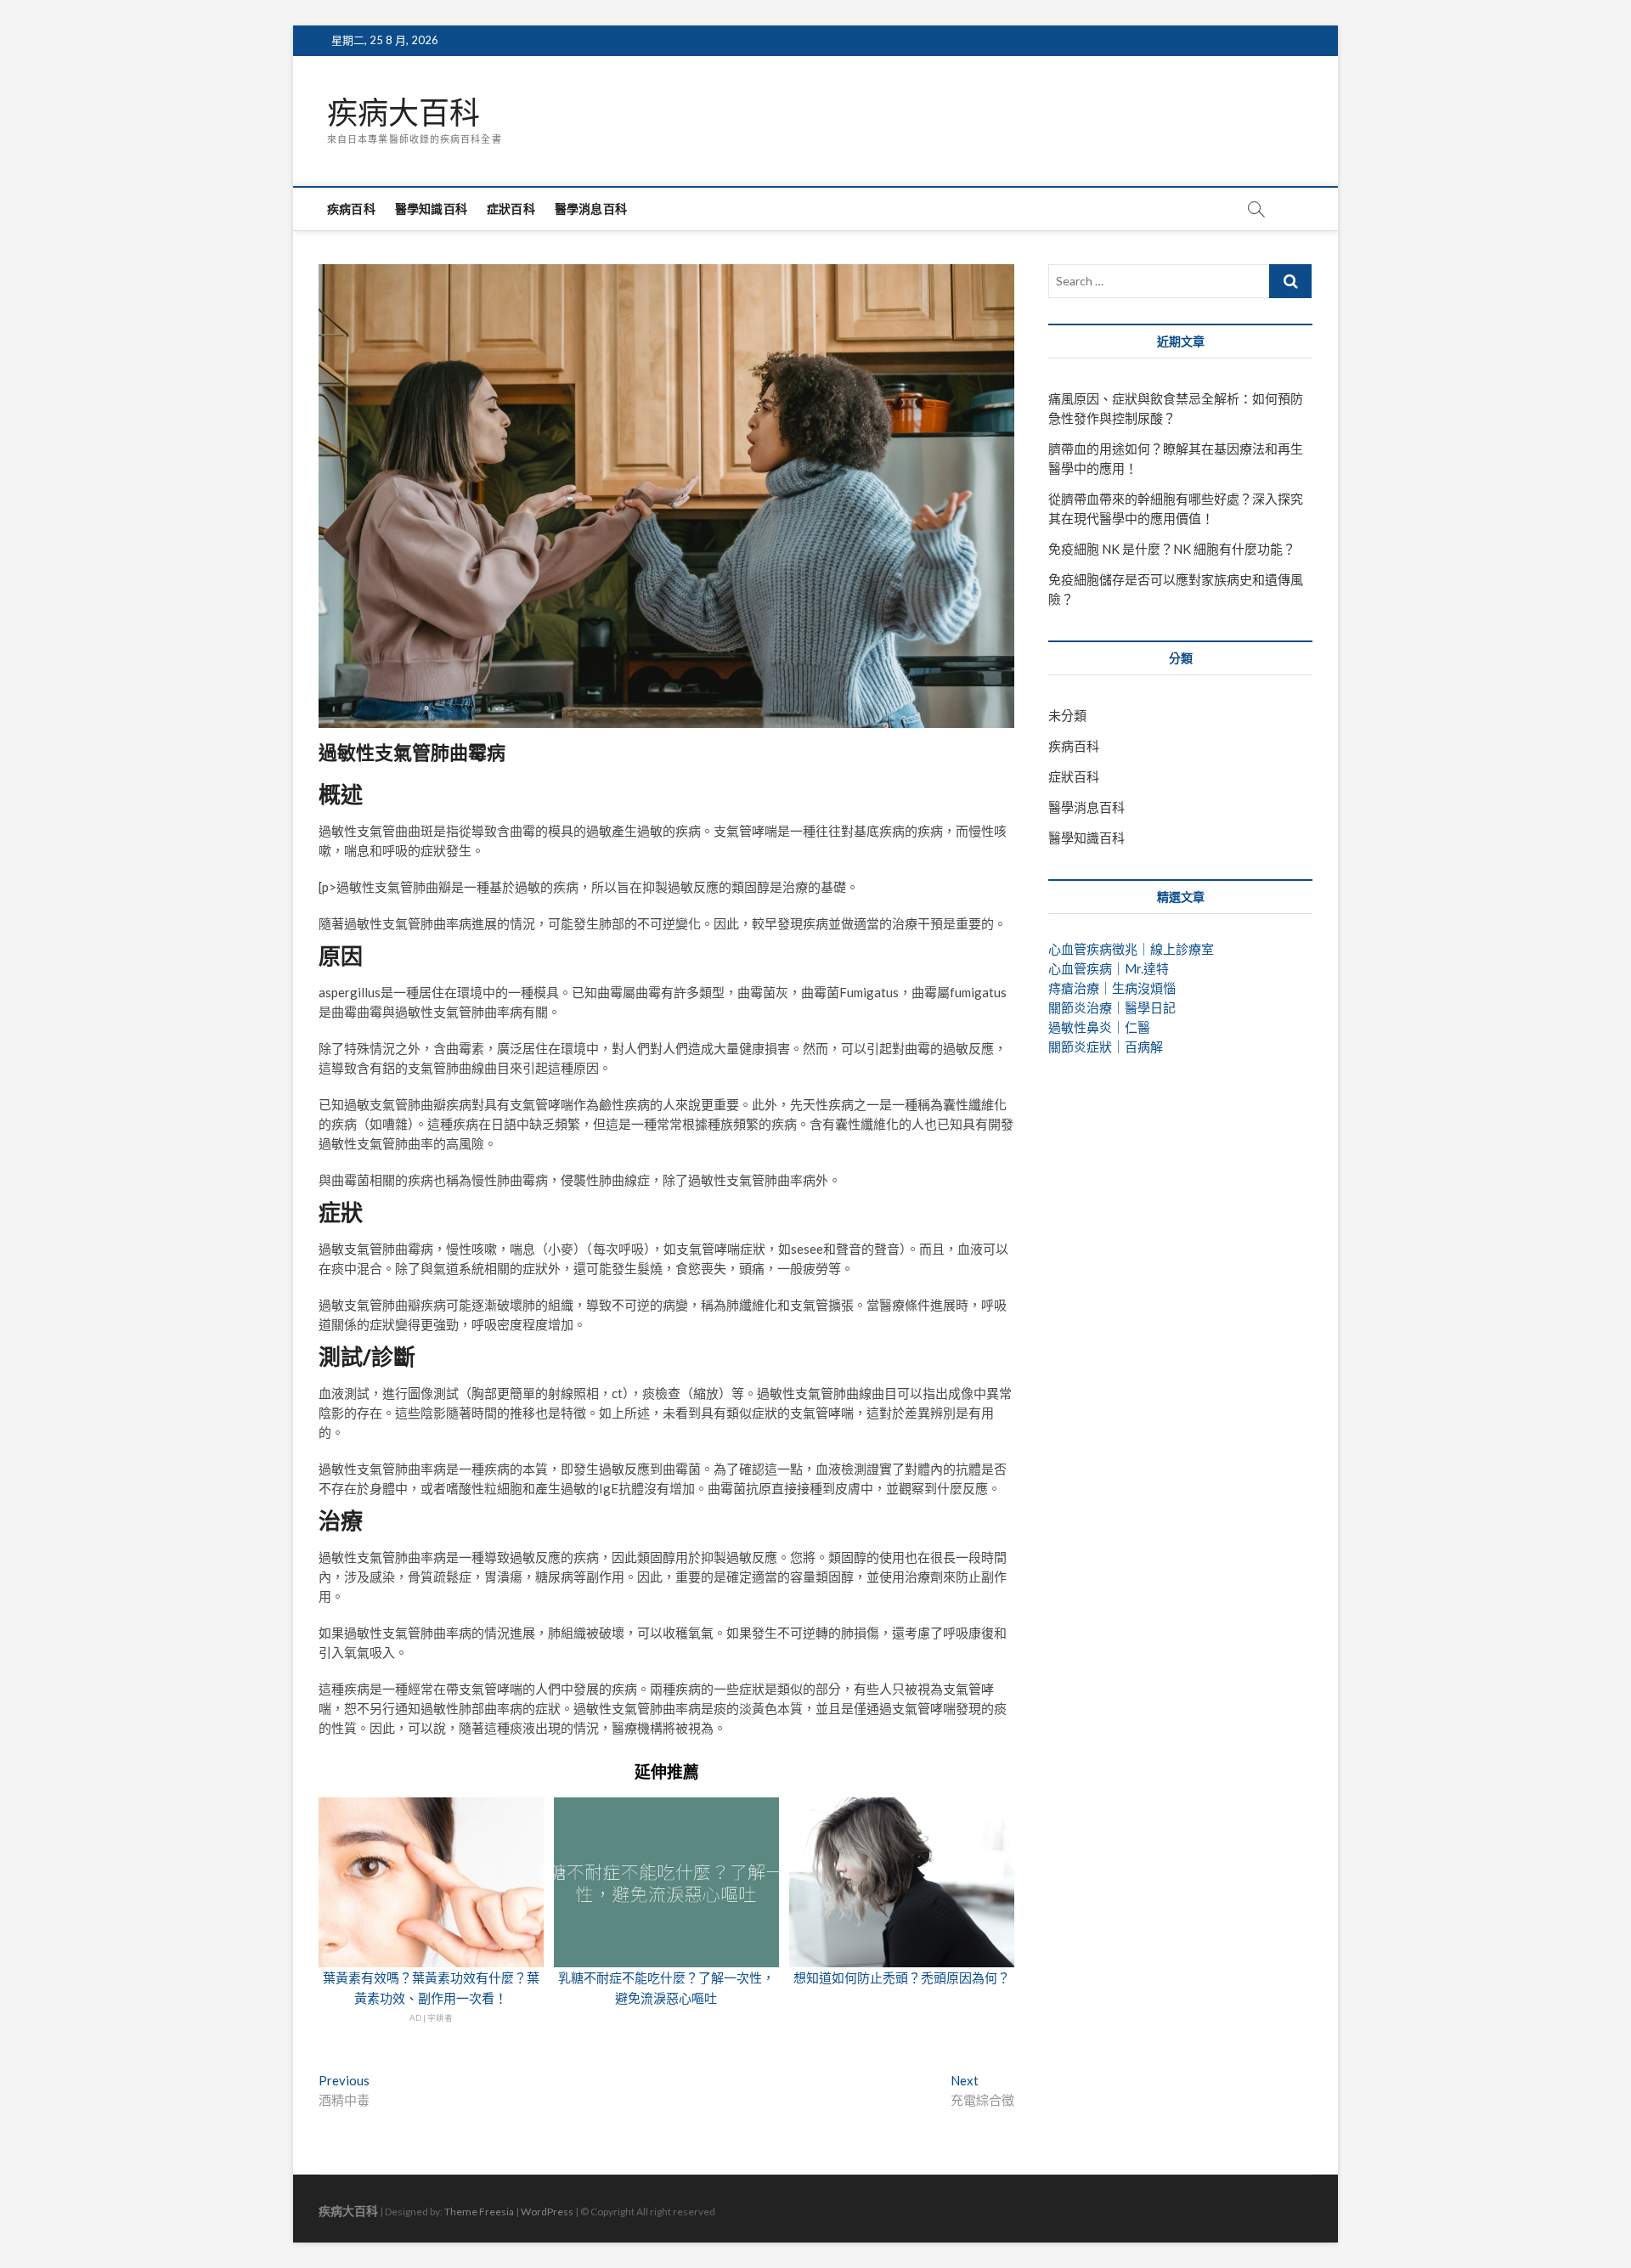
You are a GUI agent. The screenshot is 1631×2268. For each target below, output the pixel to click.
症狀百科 (511, 209)
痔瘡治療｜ (1080, 988)
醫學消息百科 (591, 209)
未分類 (1067, 715)
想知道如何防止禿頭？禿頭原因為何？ (902, 1977)
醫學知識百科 (431, 209)
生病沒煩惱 (1144, 988)
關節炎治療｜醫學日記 (1112, 1007)
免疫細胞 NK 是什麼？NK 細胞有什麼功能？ (1172, 549)
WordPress (547, 2212)
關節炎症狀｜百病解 (1106, 1047)
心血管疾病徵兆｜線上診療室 (1131, 949)
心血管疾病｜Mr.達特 (1109, 968)
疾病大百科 (404, 113)
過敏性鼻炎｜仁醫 (1099, 1027)
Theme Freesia (479, 2212)
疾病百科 (351, 209)
